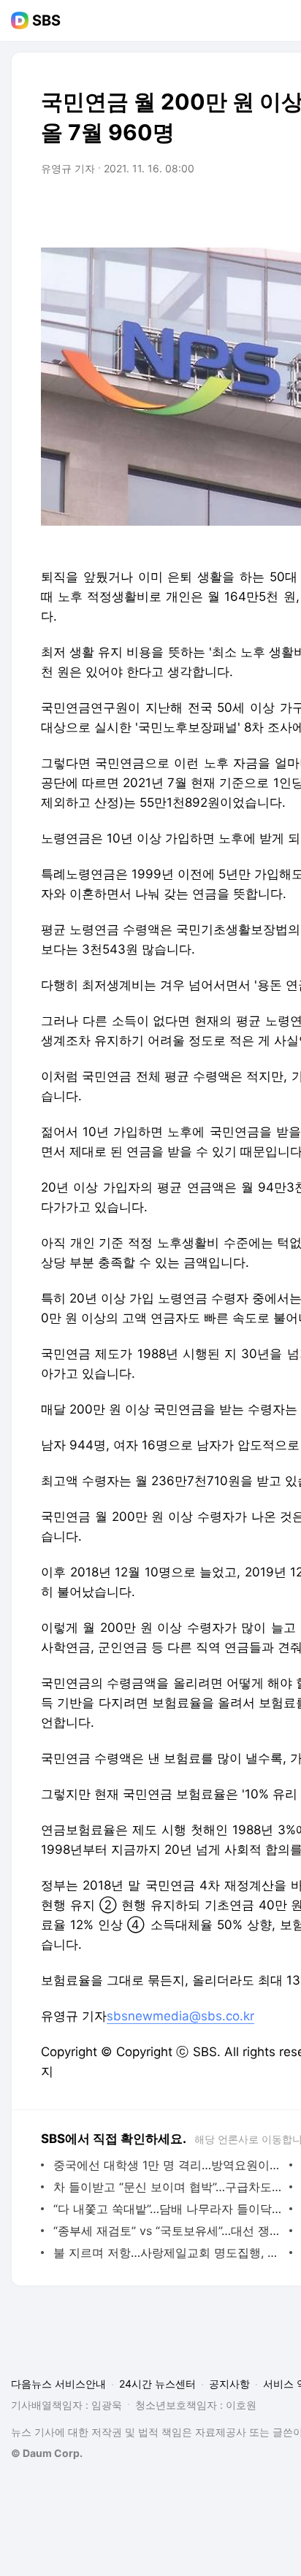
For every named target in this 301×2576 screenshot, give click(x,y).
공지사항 (229, 2384)
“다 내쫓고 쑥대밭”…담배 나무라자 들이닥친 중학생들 (168, 2209)
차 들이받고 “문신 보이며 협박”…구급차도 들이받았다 (168, 2187)
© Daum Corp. (47, 2453)
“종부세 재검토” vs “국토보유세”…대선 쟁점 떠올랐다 (168, 2231)
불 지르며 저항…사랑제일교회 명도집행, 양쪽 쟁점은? (168, 2253)
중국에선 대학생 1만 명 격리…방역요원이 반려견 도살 (168, 2165)
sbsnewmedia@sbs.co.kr (180, 2016)
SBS (46, 20)
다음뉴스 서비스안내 (58, 2384)
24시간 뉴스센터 (157, 2384)
